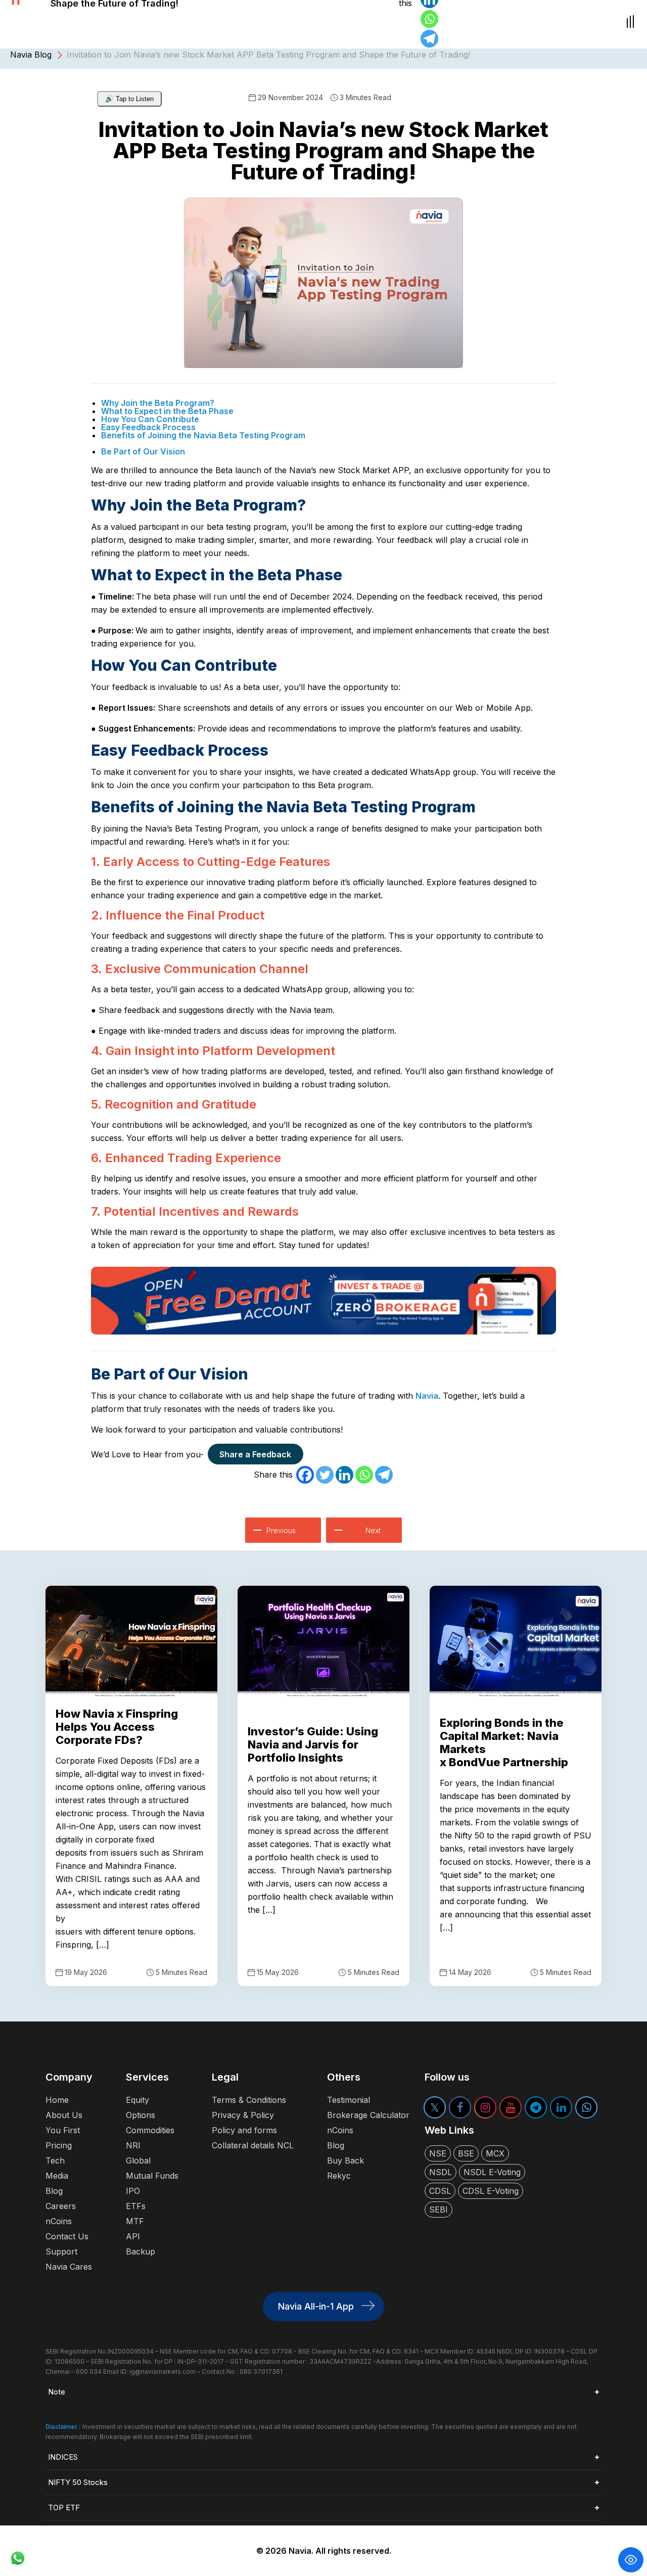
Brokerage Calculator (368, 2115)
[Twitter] (325, 1475)
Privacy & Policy (243, 2115)
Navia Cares (69, 2267)
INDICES (63, 2457)
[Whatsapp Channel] (586, 2107)
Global (138, 2160)
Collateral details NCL (253, 2145)
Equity (137, 2100)
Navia (427, 1396)
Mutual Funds (152, 2176)
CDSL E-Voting (491, 2191)
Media (57, 2176)
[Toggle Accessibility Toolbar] (631, 2560)
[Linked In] (561, 2107)
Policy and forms (244, 2130)
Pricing (59, 2145)
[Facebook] (305, 1475)
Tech (55, 2160)
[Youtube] (511, 2107)
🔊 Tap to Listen (129, 99)
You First (63, 2130)
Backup (141, 2251)
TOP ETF (64, 2508)
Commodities (150, 2130)
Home (57, 2100)
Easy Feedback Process (148, 427)
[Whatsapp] (429, 19)
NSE (438, 2153)
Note (57, 2392)
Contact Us (67, 2236)
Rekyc (339, 2176)
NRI (133, 2145)
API (133, 2236)
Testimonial (349, 2100)
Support (61, 2251)
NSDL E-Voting (492, 2172)
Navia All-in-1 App (316, 2306)
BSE (466, 2153)
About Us (64, 2115)
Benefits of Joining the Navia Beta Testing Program (203, 435)
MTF (135, 2221)
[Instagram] (485, 2107)
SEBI (438, 2210)
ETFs (136, 2206)
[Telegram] (429, 39)
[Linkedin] (344, 1475)
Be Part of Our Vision (143, 451)
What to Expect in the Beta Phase (167, 411)
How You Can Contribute (150, 419)
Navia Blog (31, 55)
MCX (495, 2153)
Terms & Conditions (249, 2100)
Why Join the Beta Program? (158, 403)
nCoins (59, 2221)
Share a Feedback (255, 1454)
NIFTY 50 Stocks (78, 2482)
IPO (133, 2191)
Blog (54, 2191)
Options (141, 2115)
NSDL (441, 2172)
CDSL (440, 2191)
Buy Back (345, 2160)
